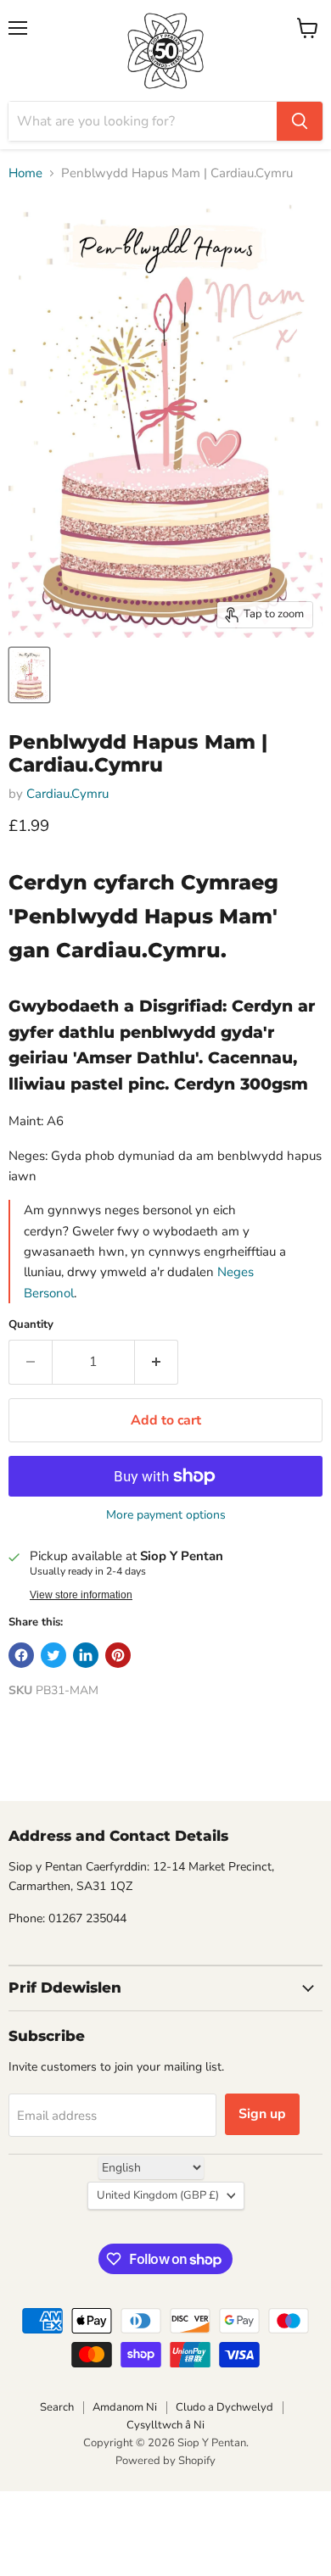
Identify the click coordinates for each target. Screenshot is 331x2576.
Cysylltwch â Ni (165, 2425)
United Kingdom (158, 2195)
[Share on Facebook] (21, 1655)
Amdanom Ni (125, 2407)
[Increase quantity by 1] (157, 1362)
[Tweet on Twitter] (53, 1655)
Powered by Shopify (165, 2461)
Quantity (31, 1325)
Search (57, 2407)
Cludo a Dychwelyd (224, 2407)
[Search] (300, 121)
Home (25, 173)
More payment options (166, 1515)
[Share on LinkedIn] (86, 1655)
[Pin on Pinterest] (118, 1655)
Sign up (262, 2114)
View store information (81, 1595)
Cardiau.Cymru (67, 794)
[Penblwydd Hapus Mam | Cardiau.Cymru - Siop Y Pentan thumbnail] (29, 675)
